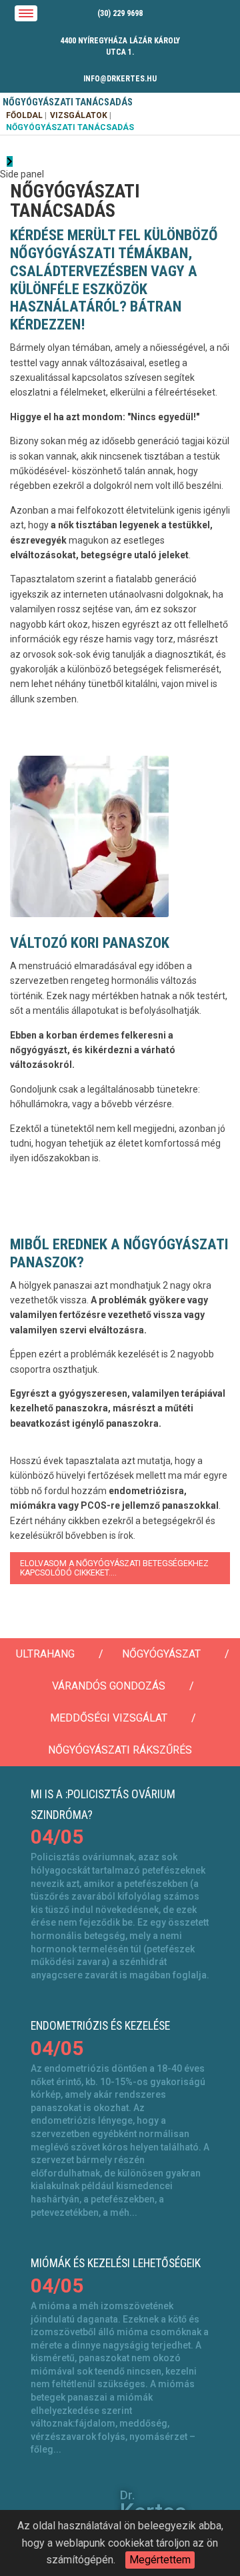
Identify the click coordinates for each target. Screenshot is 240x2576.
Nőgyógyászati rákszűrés (120, 1750)
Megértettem (160, 2560)
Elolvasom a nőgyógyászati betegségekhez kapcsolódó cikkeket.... (114, 1568)
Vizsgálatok (79, 115)
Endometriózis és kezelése (100, 2026)
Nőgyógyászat (161, 1654)
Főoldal (24, 115)
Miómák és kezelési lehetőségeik (116, 2263)
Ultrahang (45, 1654)
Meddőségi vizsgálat (109, 1718)
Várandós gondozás (109, 1686)
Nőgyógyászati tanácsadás (70, 127)
